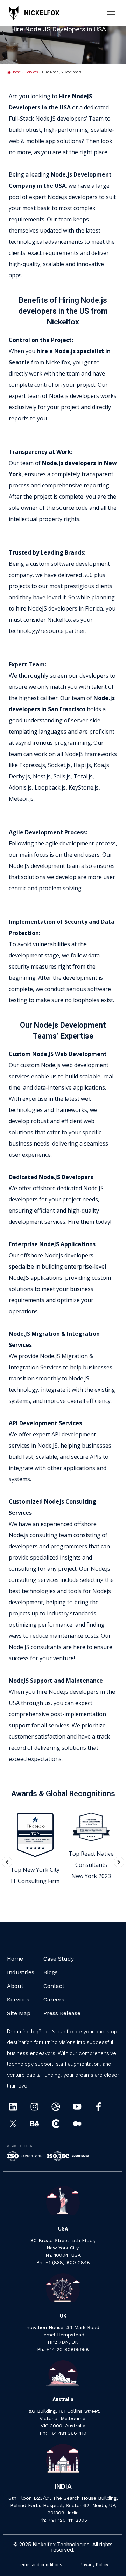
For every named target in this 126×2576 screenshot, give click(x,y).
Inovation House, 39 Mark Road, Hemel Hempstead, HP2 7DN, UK (63, 2335)
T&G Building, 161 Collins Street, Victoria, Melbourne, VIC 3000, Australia (63, 2418)
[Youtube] (77, 2107)
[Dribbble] (56, 2107)
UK (63, 2316)
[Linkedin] (13, 2107)
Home (16, 72)
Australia (63, 2399)
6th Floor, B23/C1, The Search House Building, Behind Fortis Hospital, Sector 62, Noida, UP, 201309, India (63, 2505)
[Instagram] (34, 2107)
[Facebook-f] (99, 2107)
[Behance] (34, 2124)
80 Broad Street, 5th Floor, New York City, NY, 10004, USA (63, 2248)
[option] (35, 1850)
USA (63, 2229)
